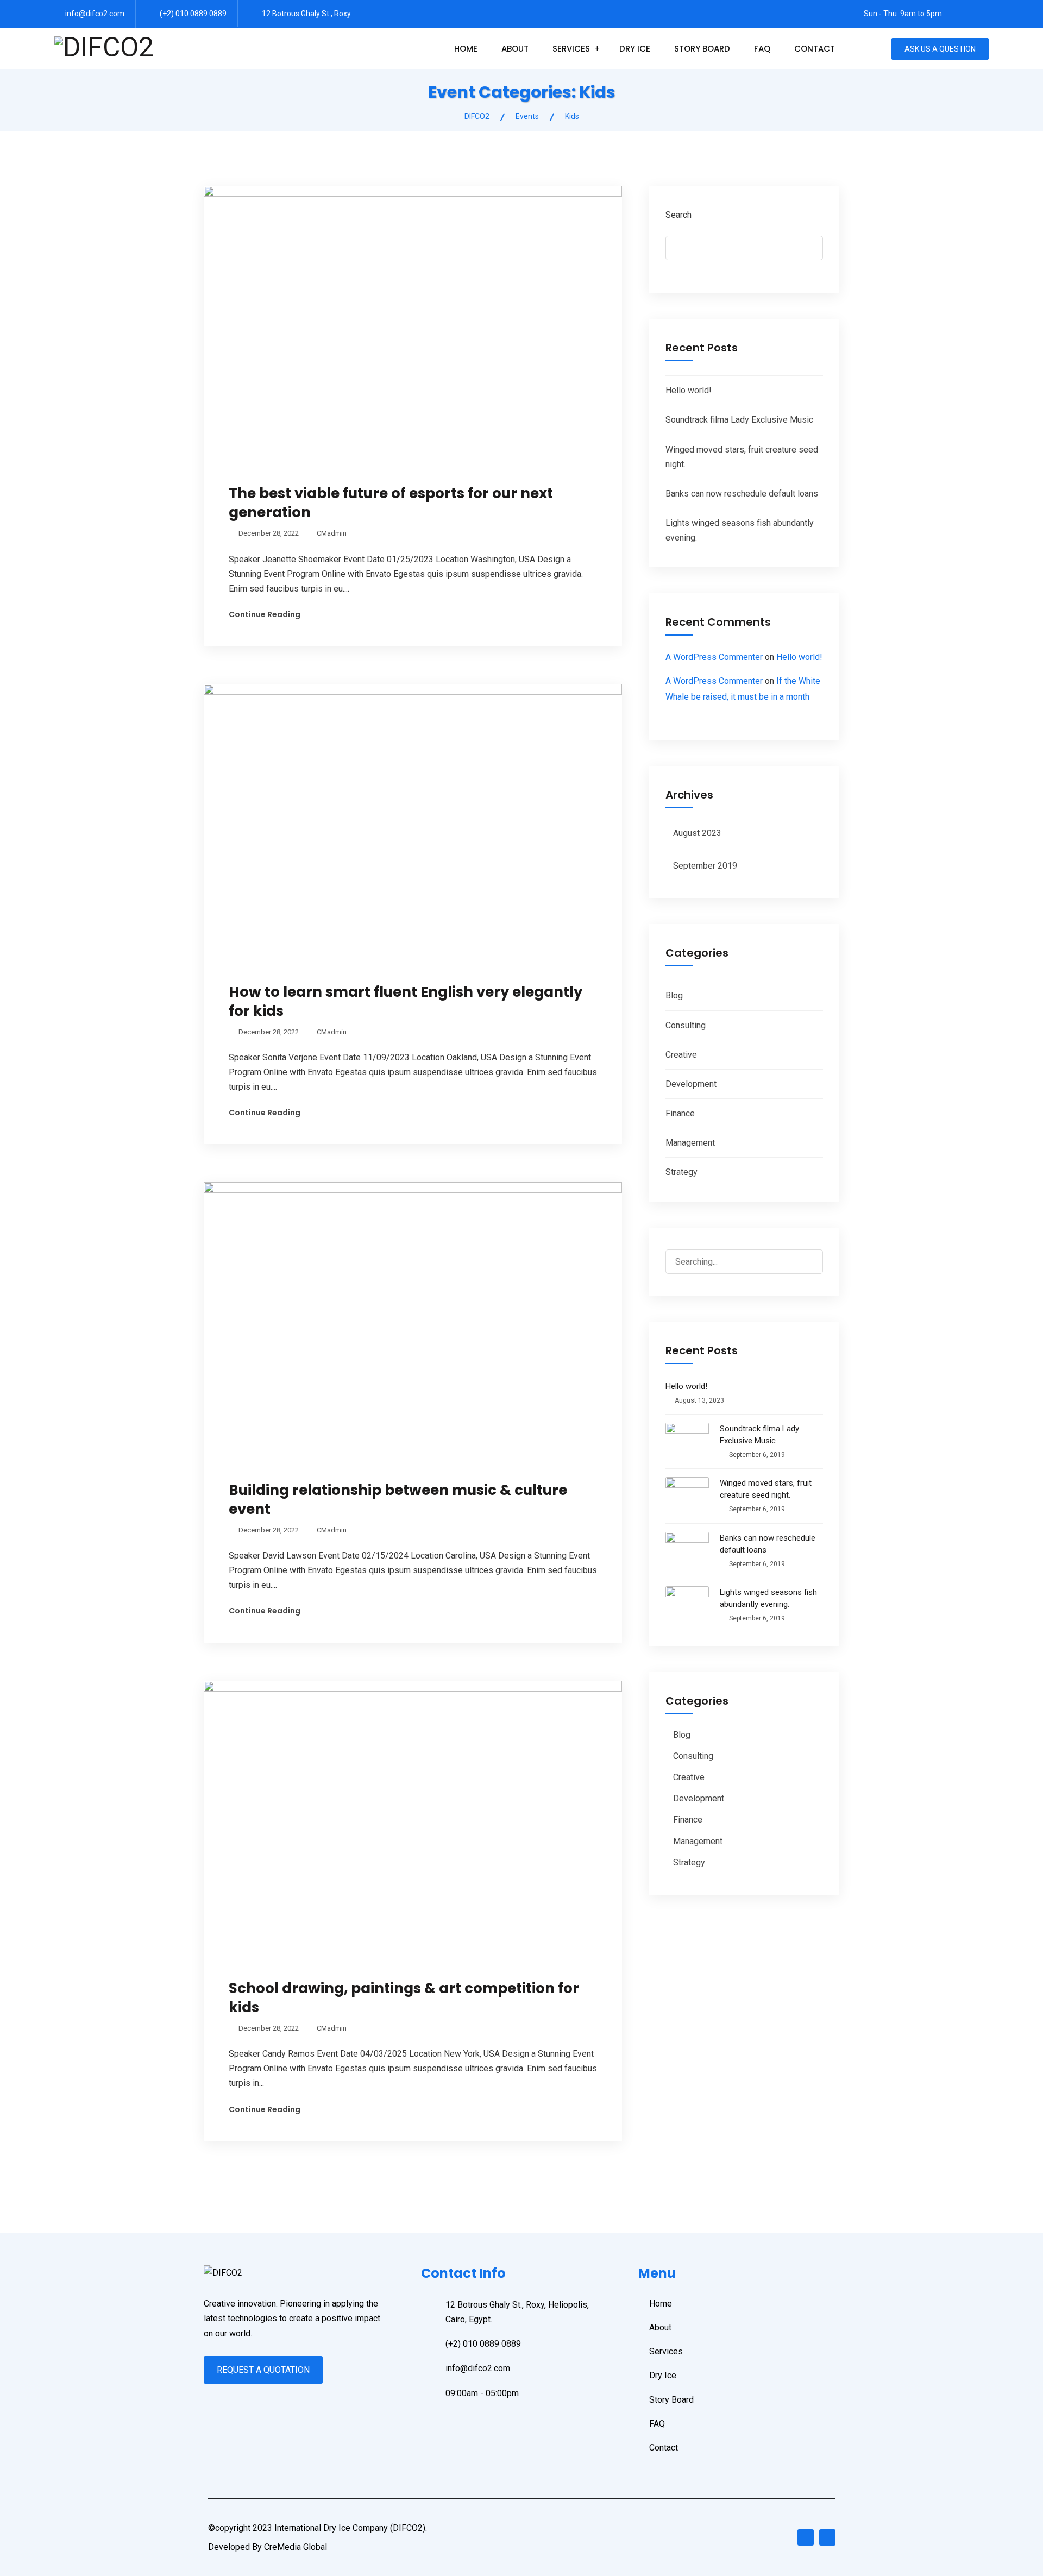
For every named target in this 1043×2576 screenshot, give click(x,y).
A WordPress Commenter (714, 657)
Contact (815, 49)
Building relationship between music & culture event (398, 1500)
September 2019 (705, 866)
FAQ (762, 49)
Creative (681, 1055)
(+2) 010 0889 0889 (193, 14)
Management (690, 1143)
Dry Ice (635, 49)
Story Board (702, 49)
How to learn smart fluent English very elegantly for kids (406, 1001)
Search (678, 215)
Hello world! (689, 390)
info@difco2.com (95, 14)
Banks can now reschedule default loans (742, 494)
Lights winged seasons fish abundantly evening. (768, 1598)
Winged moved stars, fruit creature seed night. (766, 1489)
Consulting (686, 1025)
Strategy (681, 1172)
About (515, 49)
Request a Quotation (263, 2370)
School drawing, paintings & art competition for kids (404, 1998)
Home (466, 49)
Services (571, 49)
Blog (674, 995)
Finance (680, 1113)
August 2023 (697, 833)
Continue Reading (265, 614)
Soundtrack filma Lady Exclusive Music (739, 420)
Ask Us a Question (940, 49)
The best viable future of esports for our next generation (391, 503)
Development (691, 1084)
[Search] (814, 1254)
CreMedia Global (296, 2547)
